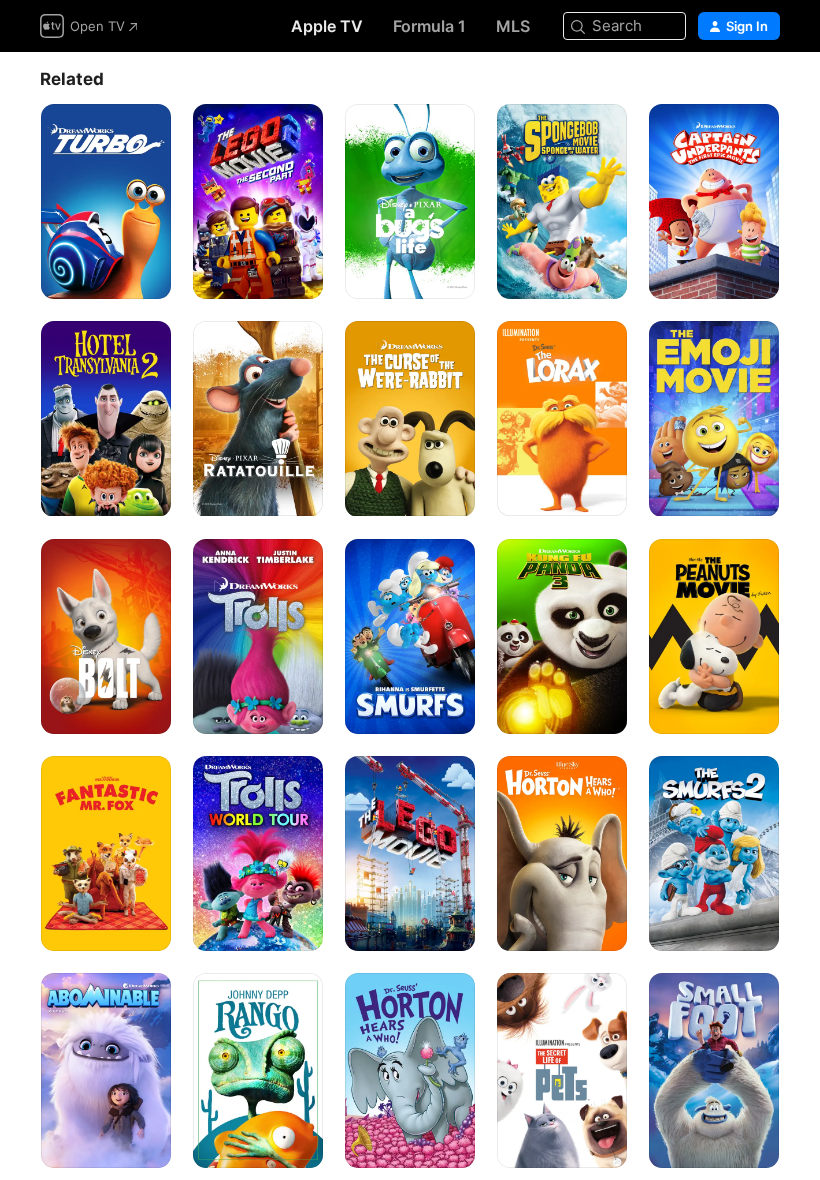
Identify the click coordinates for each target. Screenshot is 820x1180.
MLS (513, 26)
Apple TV (327, 26)
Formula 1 (429, 26)
